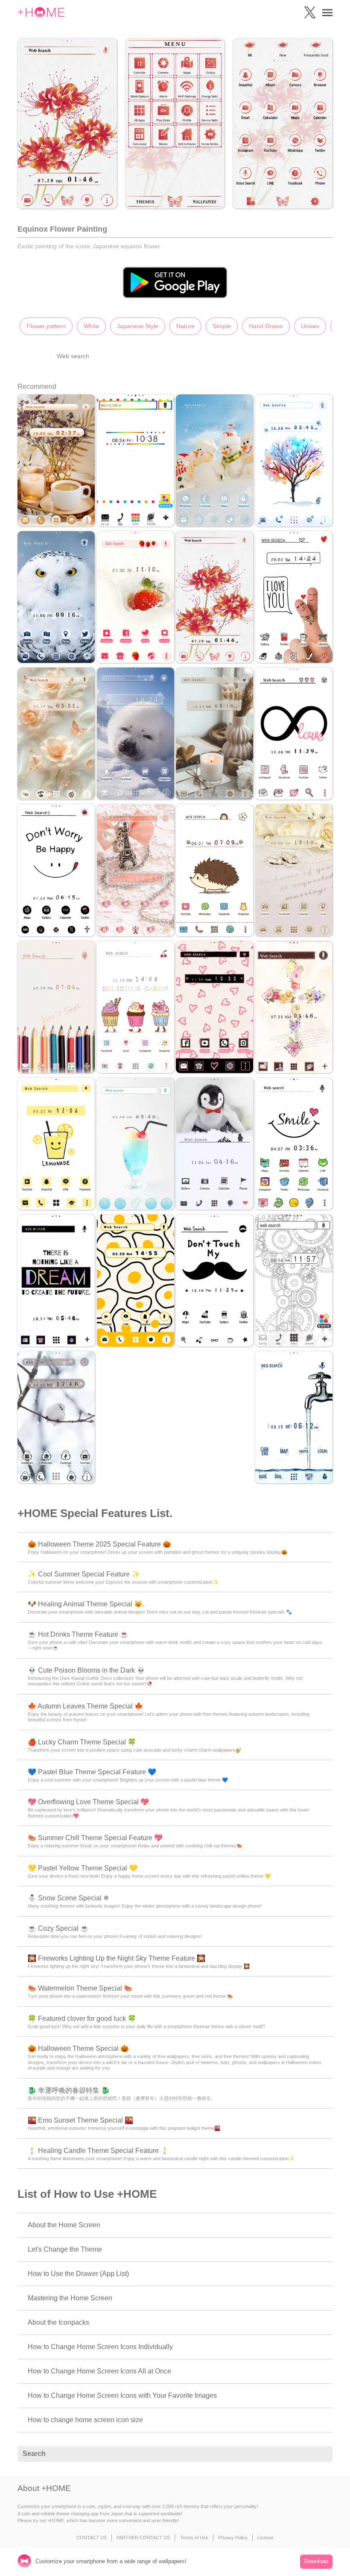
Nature (185, 326)
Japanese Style (138, 326)
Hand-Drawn (266, 326)
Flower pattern (46, 326)
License (265, 2538)
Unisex (310, 326)
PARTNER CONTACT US (143, 2538)
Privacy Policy (233, 2538)
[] (321, 2454)
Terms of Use (194, 2538)
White (91, 326)
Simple (222, 326)
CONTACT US (92, 2538)
